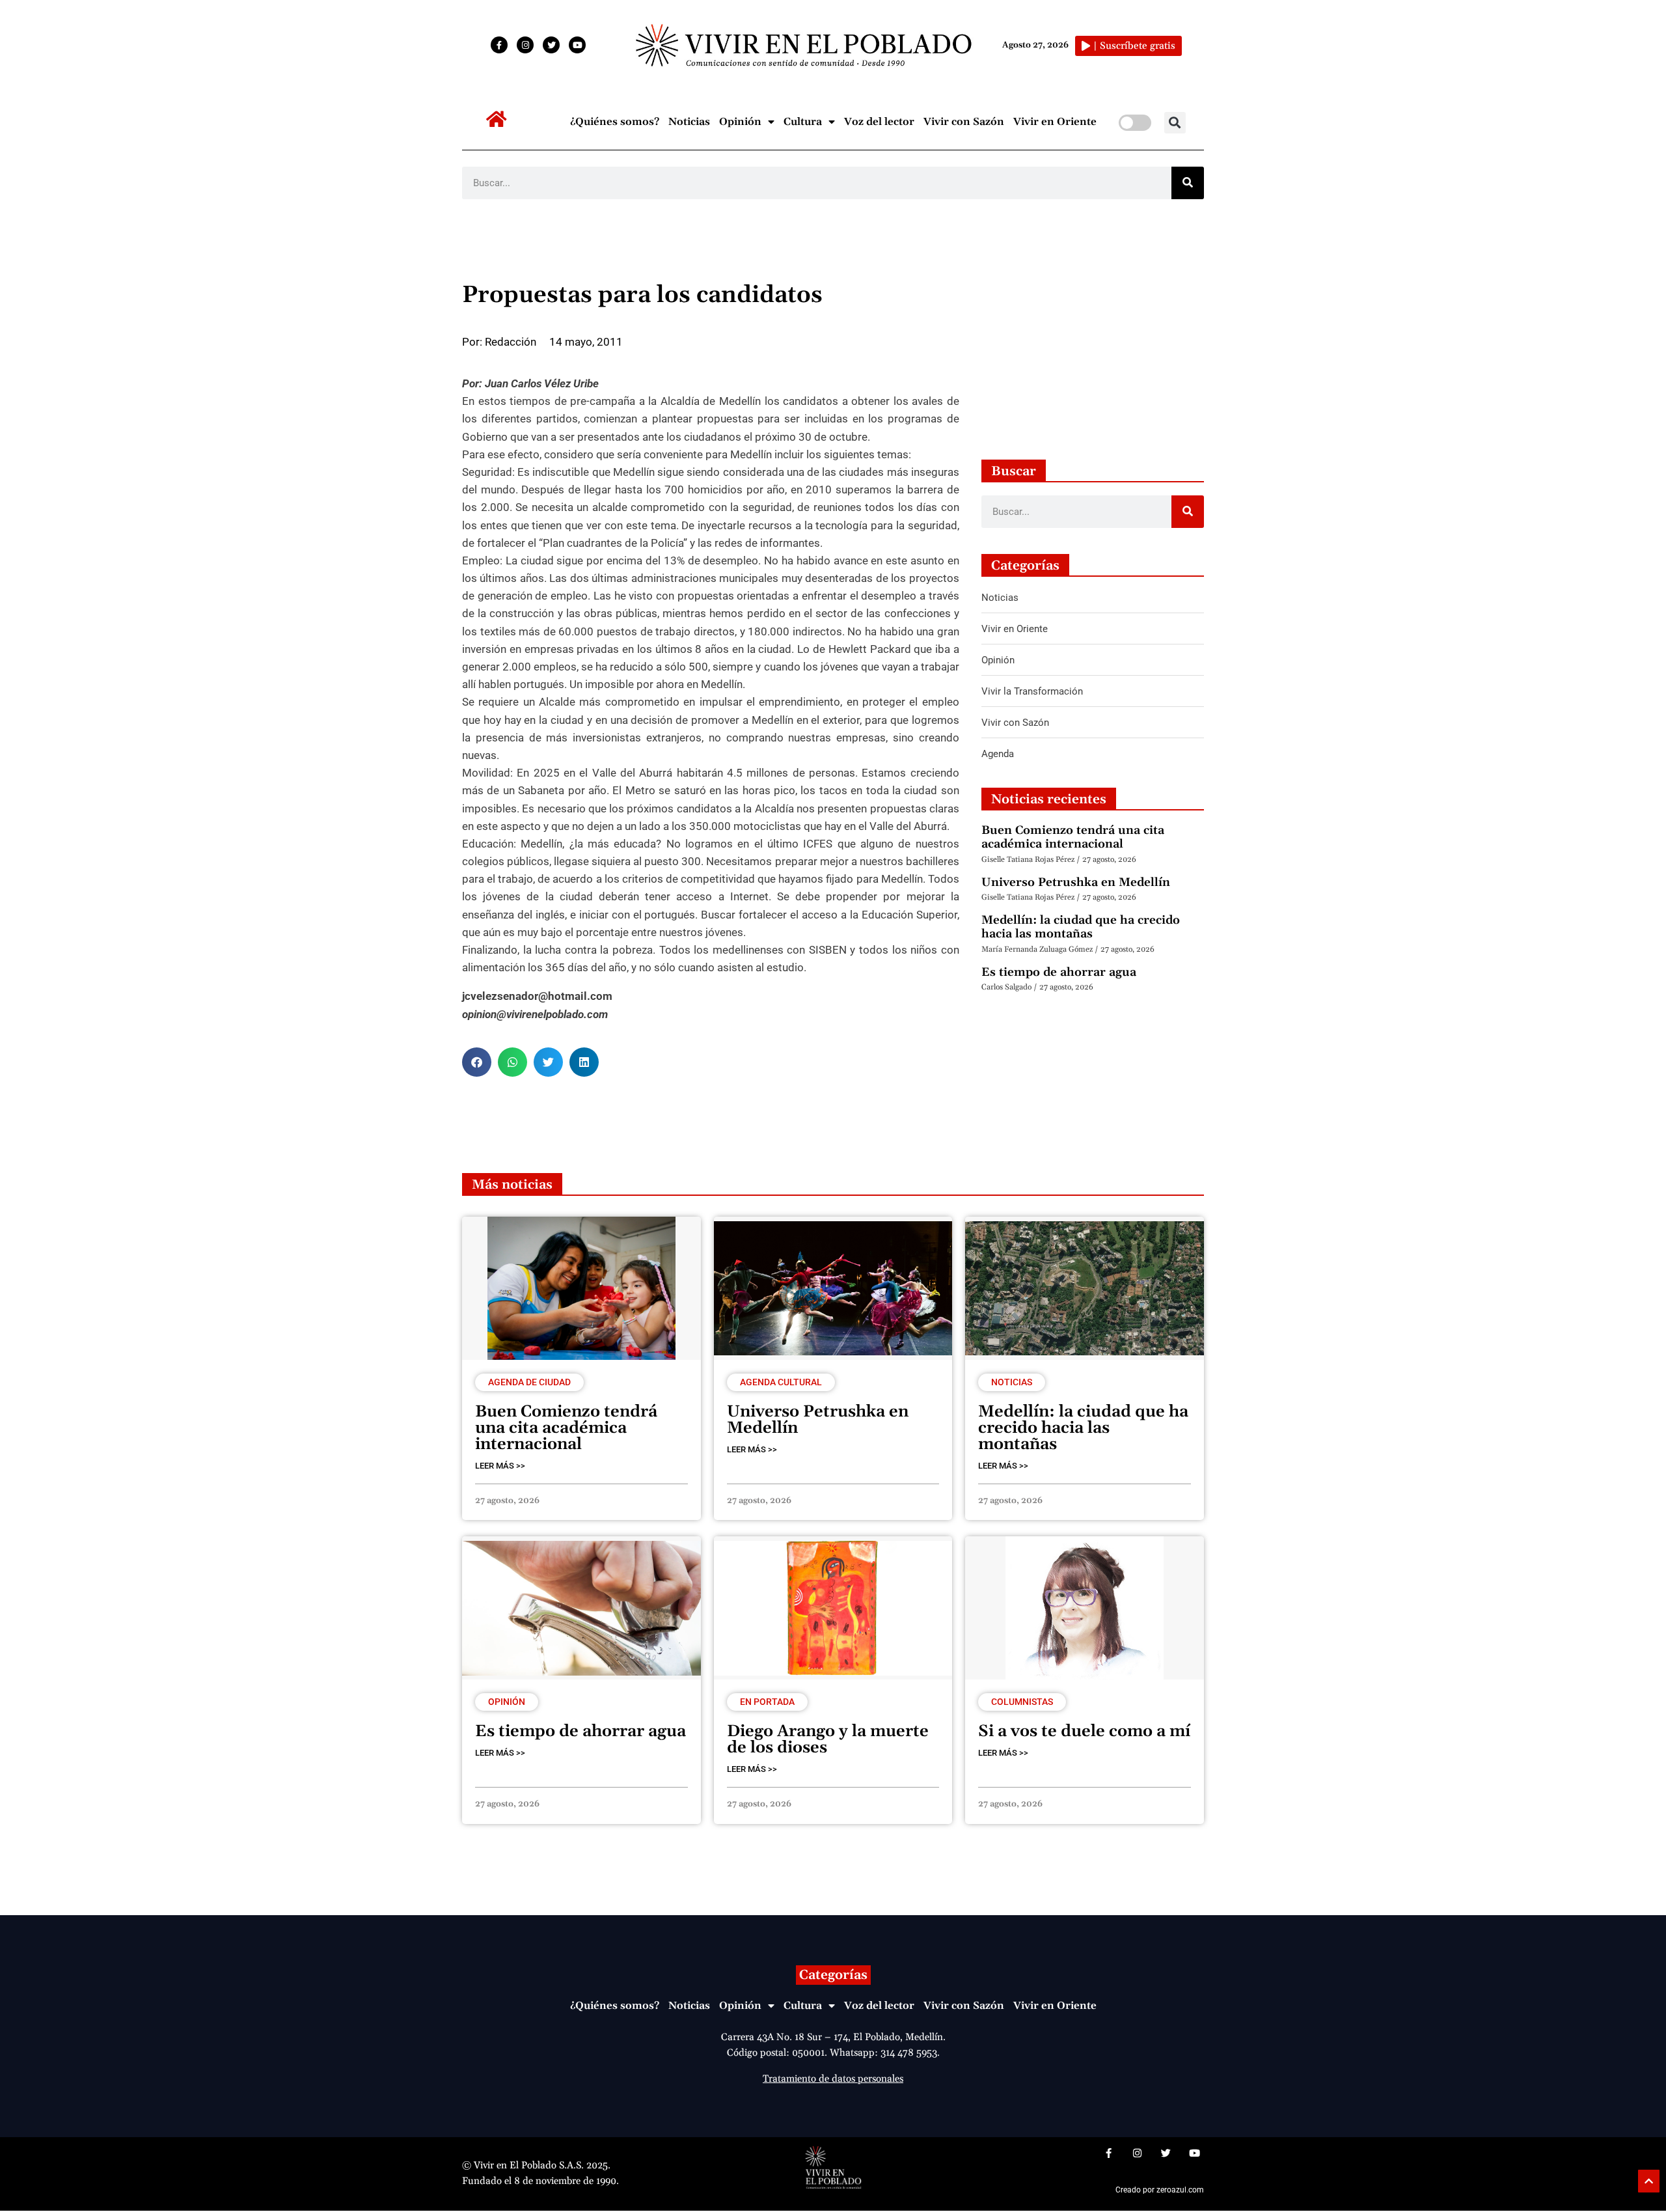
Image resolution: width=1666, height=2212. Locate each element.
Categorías (833, 1975)
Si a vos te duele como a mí (1084, 1732)
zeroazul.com (1180, 2190)
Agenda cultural (781, 1382)
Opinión (740, 122)
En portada (767, 1702)
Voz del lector (879, 122)
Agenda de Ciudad (529, 1382)
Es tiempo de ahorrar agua (1059, 972)
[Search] (1188, 183)
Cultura (803, 122)
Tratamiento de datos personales (833, 2079)
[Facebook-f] (499, 45)
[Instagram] (525, 45)
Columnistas (1022, 1702)
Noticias (689, 122)
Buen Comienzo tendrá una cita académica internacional (1073, 837)
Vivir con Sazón (964, 122)
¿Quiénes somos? (615, 122)
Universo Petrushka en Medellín (1076, 882)
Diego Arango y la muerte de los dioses (828, 1740)
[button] (1175, 123)
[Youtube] (577, 45)
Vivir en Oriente (1055, 122)
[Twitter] (551, 45)
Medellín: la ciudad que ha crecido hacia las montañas (1081, 927)
